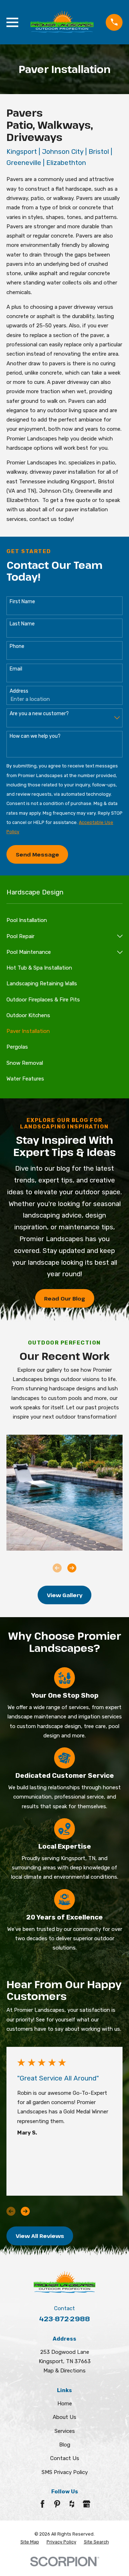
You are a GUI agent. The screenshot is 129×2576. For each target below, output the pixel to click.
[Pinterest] (57, 2504)
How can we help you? (35, 736)
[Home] (62, 22)
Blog (65, 2445)
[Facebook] (42, 2504)
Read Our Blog (64, 1298)
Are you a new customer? (39, 714)
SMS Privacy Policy (65, 2472)
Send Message (37, 854)
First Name (22, 602)
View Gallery (65, 1595)
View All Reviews (40, 2236)
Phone (17, 647)
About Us (64, 2417)
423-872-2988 (64, 2319)
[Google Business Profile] (87, 2504)
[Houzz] (72, 2504)
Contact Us (65, 2458)
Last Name (22, 624)
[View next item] (72, 1568)
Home (65, 2404)
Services (65, 2431)
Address (19, 691)
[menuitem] (64, 920)
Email (16, 669)
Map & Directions (64, 2371)
